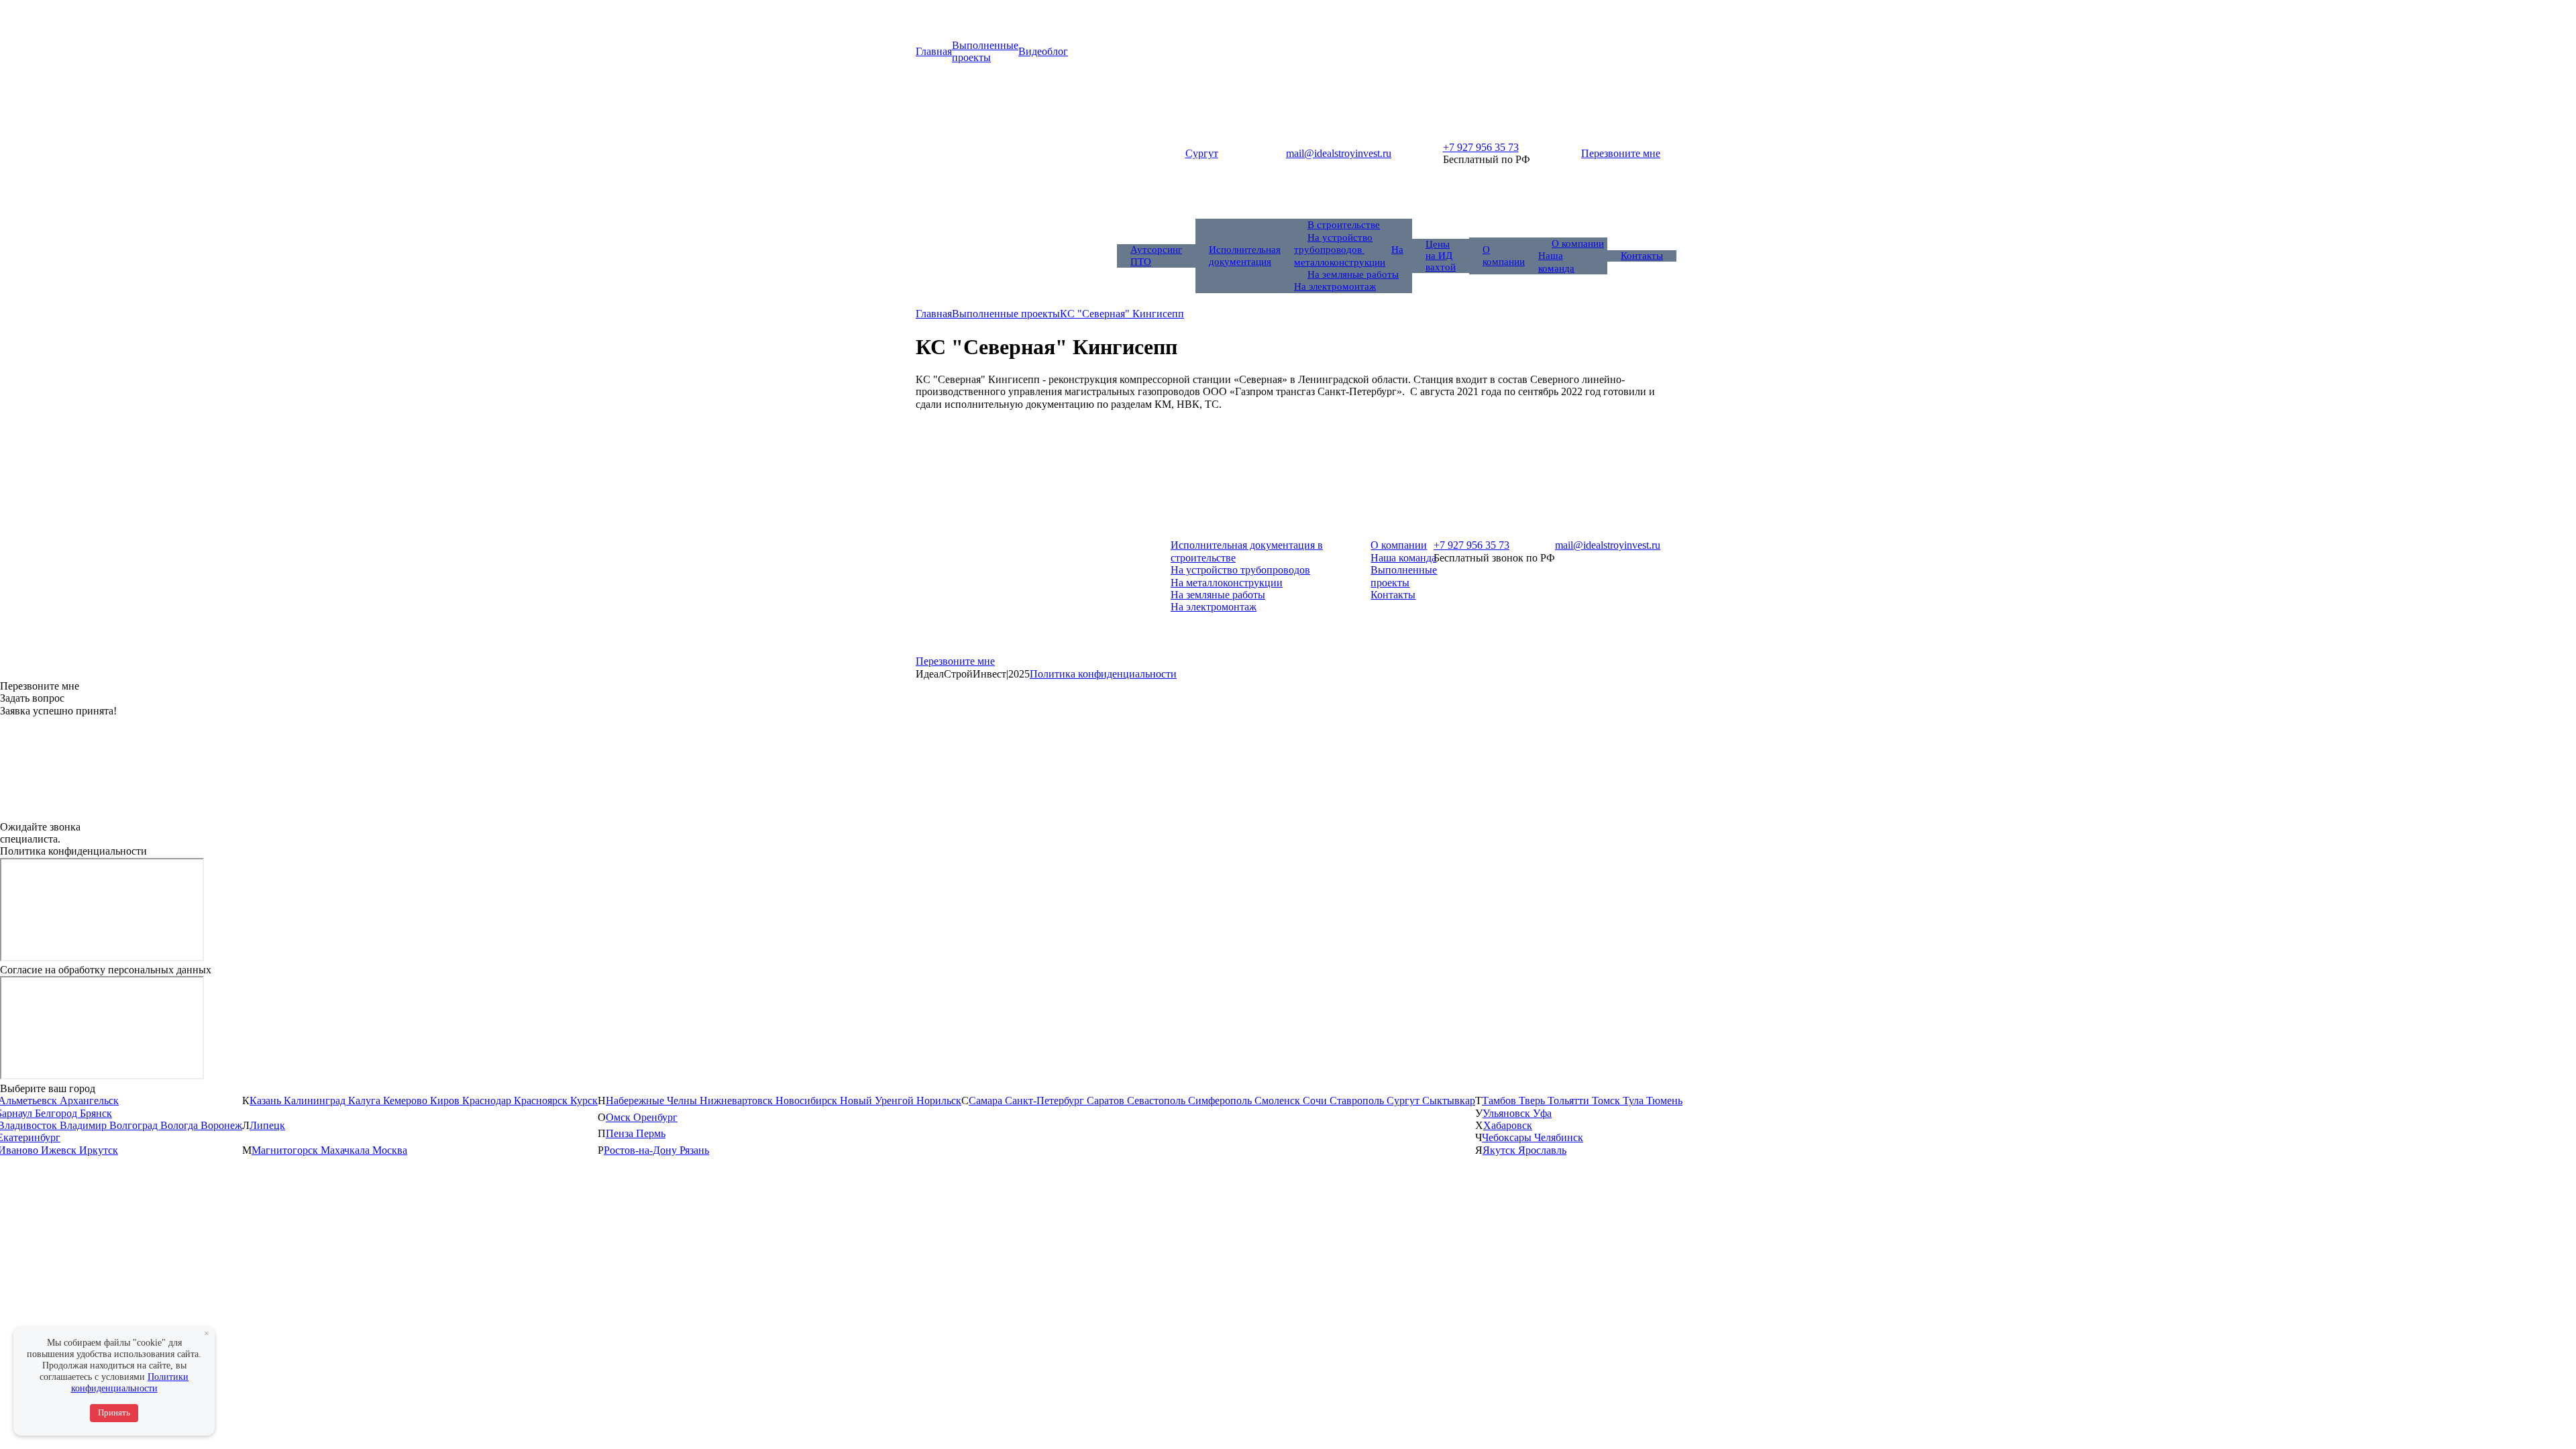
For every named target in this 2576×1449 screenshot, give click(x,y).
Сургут (1404, 1101)
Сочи (1316, 1101)
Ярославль (1542, 1150)
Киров (446, 1101)
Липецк (267, 1125)
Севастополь (1158, 1101)
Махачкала (346, 1150)
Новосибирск (808, 1101)
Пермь (651, 1133)
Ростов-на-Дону (642, 1150)
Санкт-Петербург (1046, 1101)
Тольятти (1570, 1101)
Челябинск (1559, 1137)
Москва (390, 1150)
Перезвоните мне (1621, 153)
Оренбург (655, 1117)
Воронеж (221, 1125)
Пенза (621, 1133)
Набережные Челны (653, 1101)
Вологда (180, 1125)
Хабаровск (1508, 1125)
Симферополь (1221, 1101)
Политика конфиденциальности (1103, 674)
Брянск (96, 1113)
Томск (1607, 1101)
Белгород (57, 1113)
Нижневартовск (738, 1101)
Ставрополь (1358, 1101)
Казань (267, 1101)
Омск (620, 1117)
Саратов (1107, 1101)
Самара (987, 1101)
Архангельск (89, 1101)
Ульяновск (1508, 1113)
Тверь (1533, 1101)
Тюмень (1664, 1101)
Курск (584, 1101)
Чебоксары (1508, 1137)
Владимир (85, 1125)
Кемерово (407, 1101)
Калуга (366, 1101)
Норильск (939, 1101)
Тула (1634, 1101)
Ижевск (60, 1150)
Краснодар (488, 1101)
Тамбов (1500, 1101)
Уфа (1542, 1113)
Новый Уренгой (878, 1101)
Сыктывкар (1449, 1101)
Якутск (1500, 1150)
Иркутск (99, 1150)
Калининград (316, 1101)
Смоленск (1279, 1101)
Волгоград (135, 1125)
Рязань (694, 1150)
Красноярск (542, 1101)
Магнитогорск (286, 1150)
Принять (114, 1412)
